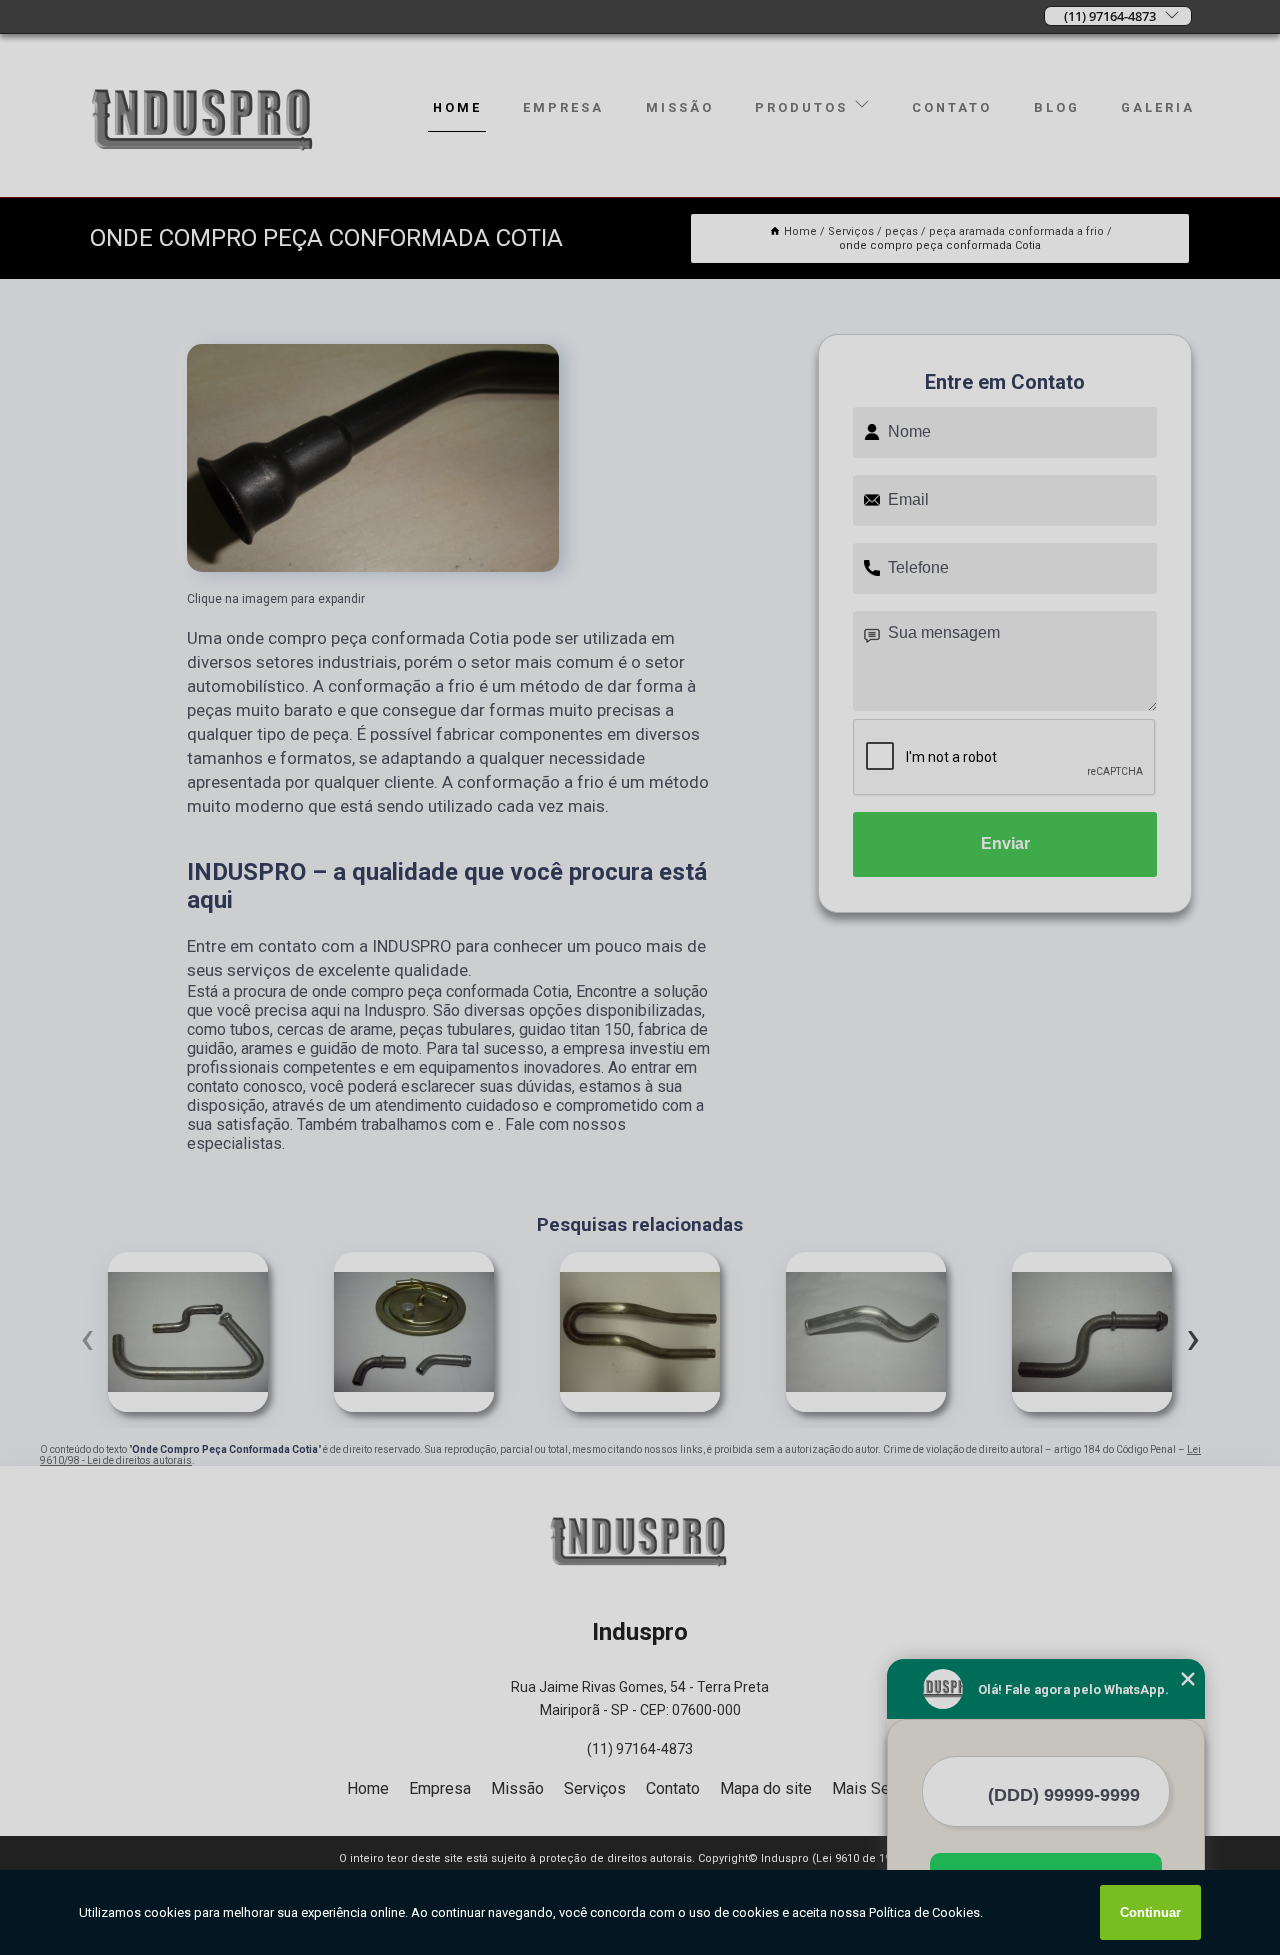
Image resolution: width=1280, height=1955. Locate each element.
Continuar (1150, 1912)
